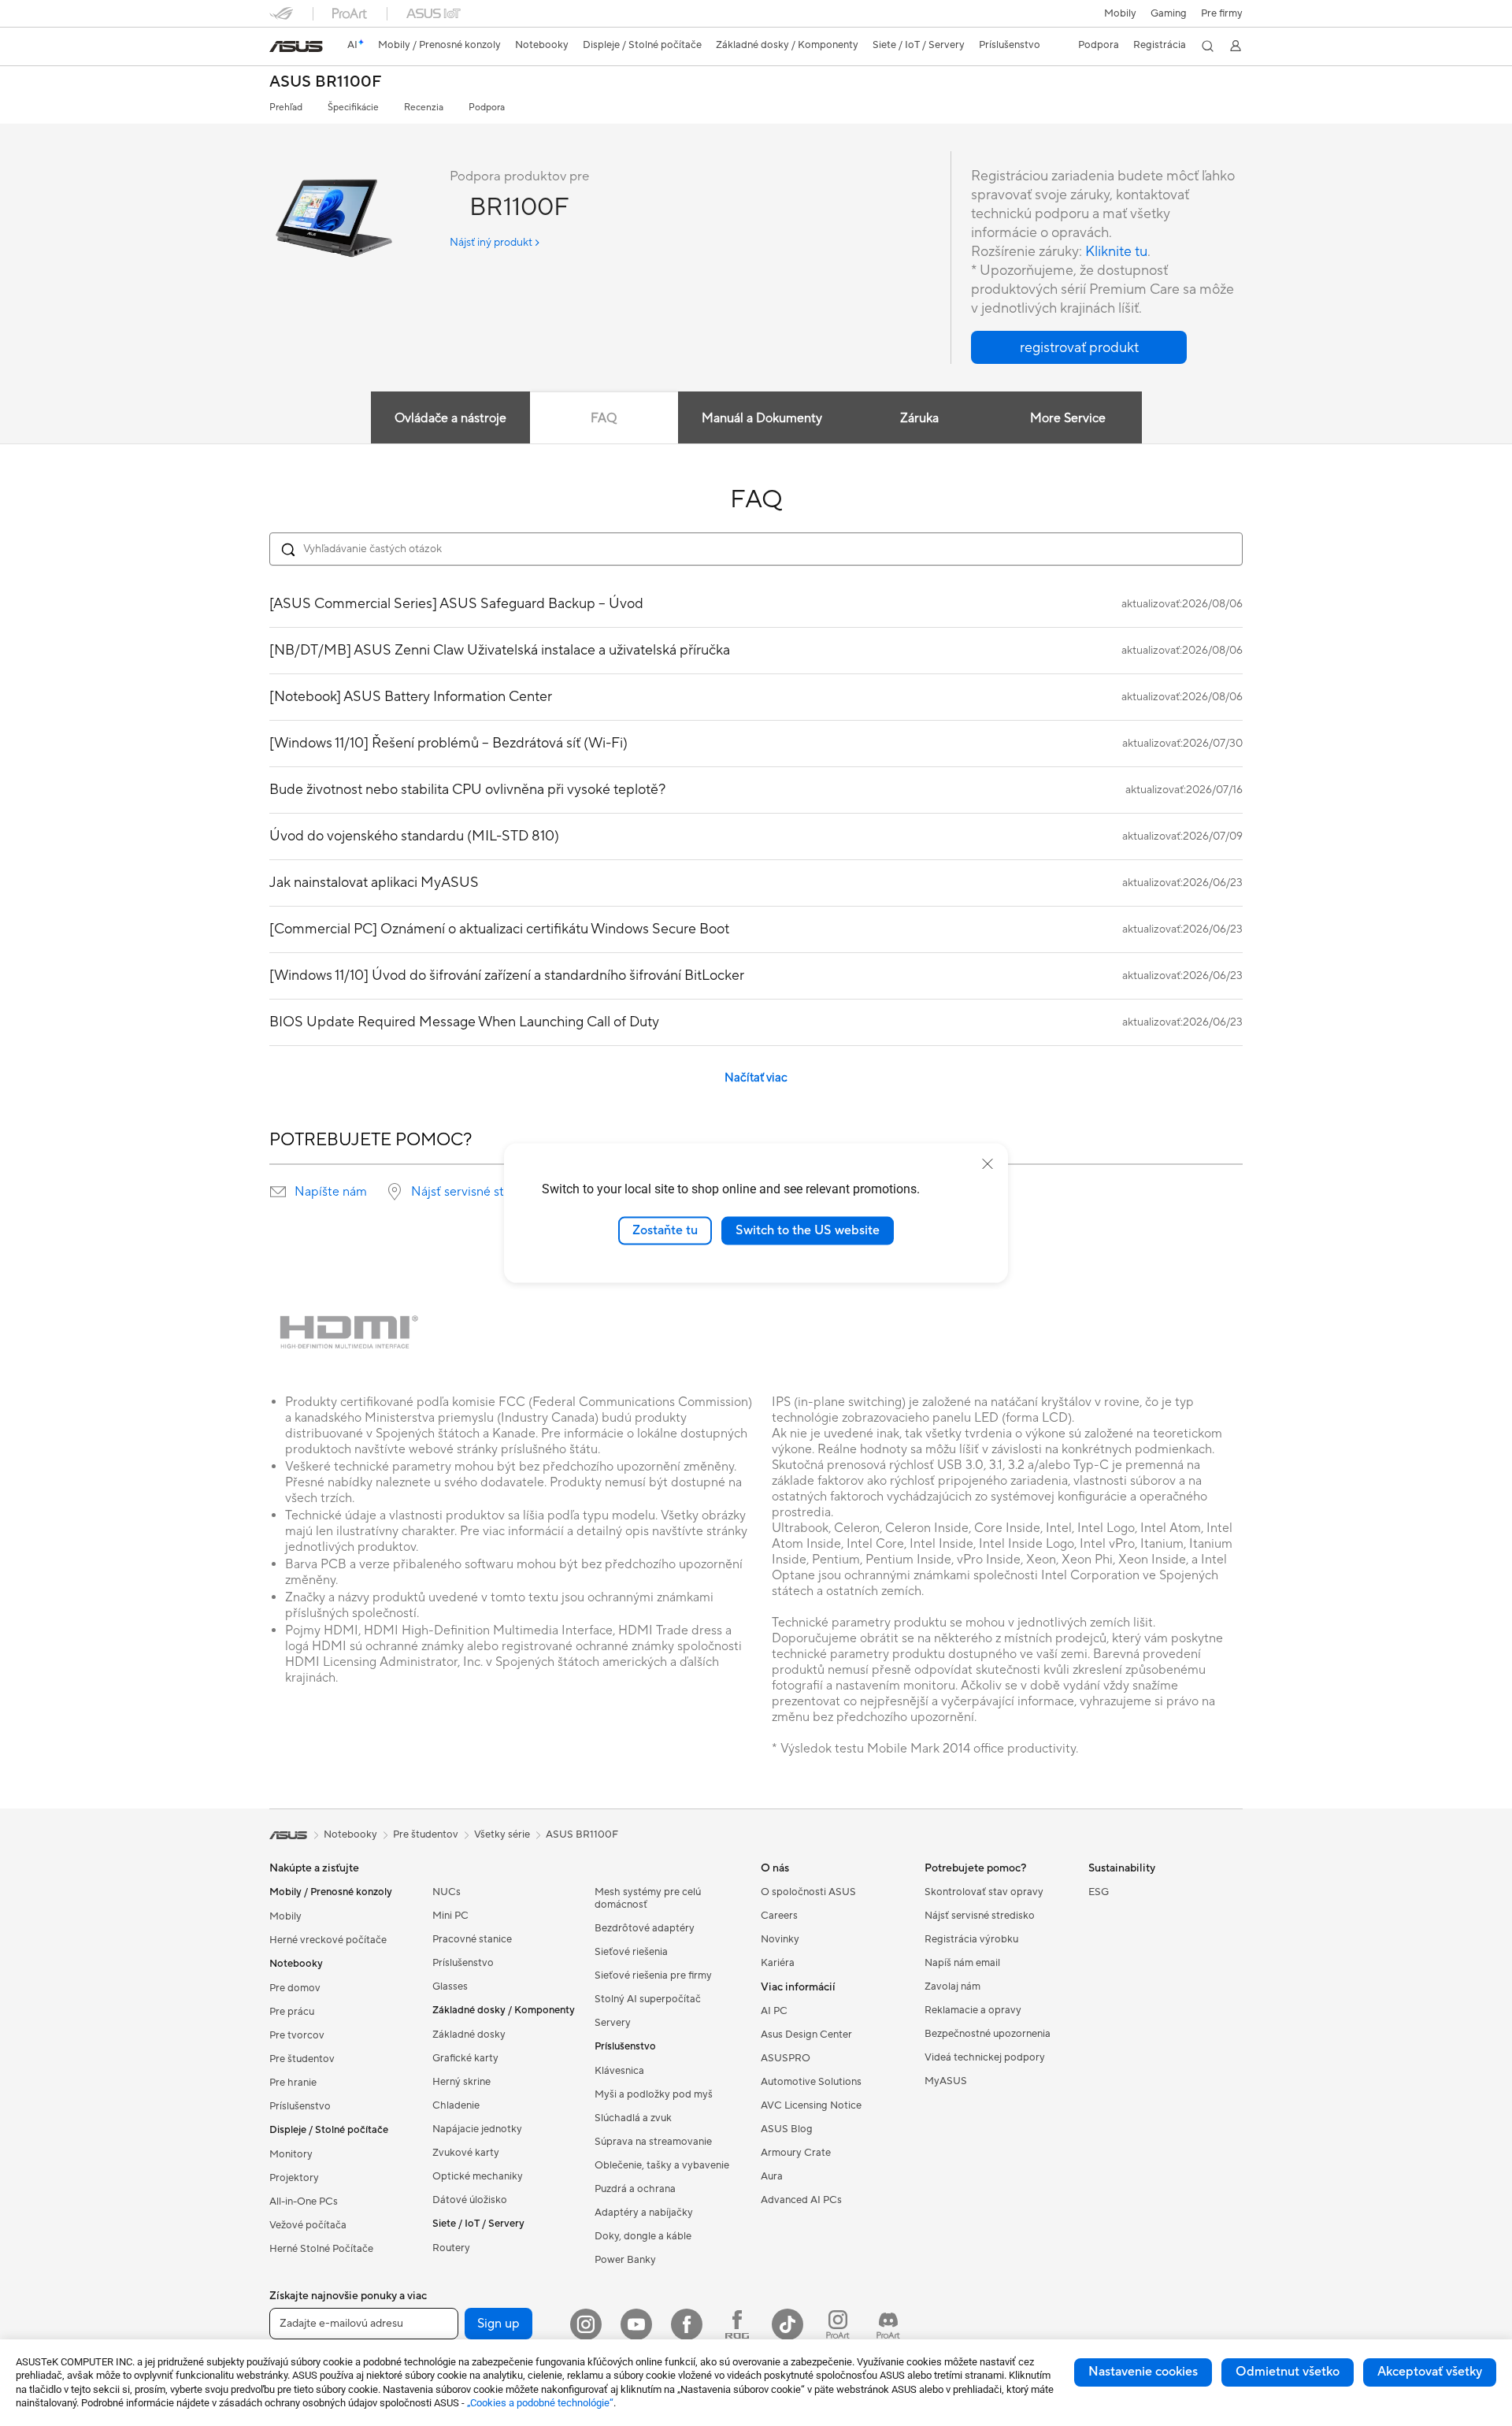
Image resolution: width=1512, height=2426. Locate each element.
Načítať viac (756, 1078)
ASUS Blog (787, 2129)
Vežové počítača (308, 2225)
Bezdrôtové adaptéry (645, 1928)
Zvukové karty (466, 2153)
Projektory (294, 2178)
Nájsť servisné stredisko (478, 1192)
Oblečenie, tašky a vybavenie (662, 2165)
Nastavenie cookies (1143, 2372)
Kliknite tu (1116, 252)
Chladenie (456, 2105)
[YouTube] (636, 2324)
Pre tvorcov (297, 2035)
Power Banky (625, 2260)
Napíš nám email (962, 1963)
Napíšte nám (331, 1192)
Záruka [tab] (919, 418)
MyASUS (946, 2081)
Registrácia (1160, 45)
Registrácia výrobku (971, 1939)
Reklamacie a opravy (973, 2010)
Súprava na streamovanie (653, 2142)
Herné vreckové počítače (328, 1940)
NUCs (447, 1892)
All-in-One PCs (304, 2202)
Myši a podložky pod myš (654, 2094)
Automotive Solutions (811, 2082)
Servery (613, 2023)
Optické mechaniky (478, 2176)
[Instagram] (586, 2324)
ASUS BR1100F (325, 82)
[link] (296, 46)
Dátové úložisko (470, 2200)
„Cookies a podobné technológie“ (540, 2403)
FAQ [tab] (604, 418)
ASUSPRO (786, 2058)
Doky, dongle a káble (643, 2236)
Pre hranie (293, 2083)
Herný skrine (461, 2082)
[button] (1169, 13)
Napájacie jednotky (477, 2129)
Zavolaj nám (952, 1986)
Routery (451, 2248)
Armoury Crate (796, 2153)
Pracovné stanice (472, 1939)
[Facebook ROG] (737, 2324)
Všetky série (502, 1834)
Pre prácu (292, 2012)
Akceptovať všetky (1430, 2372)
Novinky (780, 1939)
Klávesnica (619, 2071)
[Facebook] (687, 2324)
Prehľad (286, 108)
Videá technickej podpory (985, 2057)
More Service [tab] (1068, 418)
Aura (772, 2176)
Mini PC (450, 1916)
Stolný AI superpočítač (648, 1999)
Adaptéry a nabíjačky (644, 2213)
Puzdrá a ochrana (635, 2189)
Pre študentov (302, 2059)
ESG (1099, 1892)
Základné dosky (469, 2035)
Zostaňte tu (665, 1230)
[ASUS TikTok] (787, 2324)
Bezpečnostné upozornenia (988, 2034)
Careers (779, 1916)
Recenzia (424, 108)
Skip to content (279, 48)
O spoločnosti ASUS (808, 1892)
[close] (988, 1164)
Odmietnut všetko (1288, 2372)
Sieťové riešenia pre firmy (653, 1975)
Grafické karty (465, 2058)
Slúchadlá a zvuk (633, 2118)
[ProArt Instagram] (838, 2324)
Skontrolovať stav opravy (984, 1892)
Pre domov (295, 1988)
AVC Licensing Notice (811, 2105)
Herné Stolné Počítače (321, 2249)
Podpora (487, 108)
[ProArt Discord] (888, 2324)
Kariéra (778, 1963)
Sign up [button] (498, 2324)
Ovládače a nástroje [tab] (450, 418)
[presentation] (278, 1192)
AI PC (774, 2011)
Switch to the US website (808, 1230)
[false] (1079, 347)
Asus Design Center (806, 2035)
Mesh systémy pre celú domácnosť (648, 1898)
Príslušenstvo (300, 2106)
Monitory (291, 2154)
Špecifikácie (353, 108)
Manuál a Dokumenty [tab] (762, 418)
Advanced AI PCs (801, 2200)
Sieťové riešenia (631, 1952)
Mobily (1120, 13)
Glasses (450, 1986)
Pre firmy (1222, 13)
